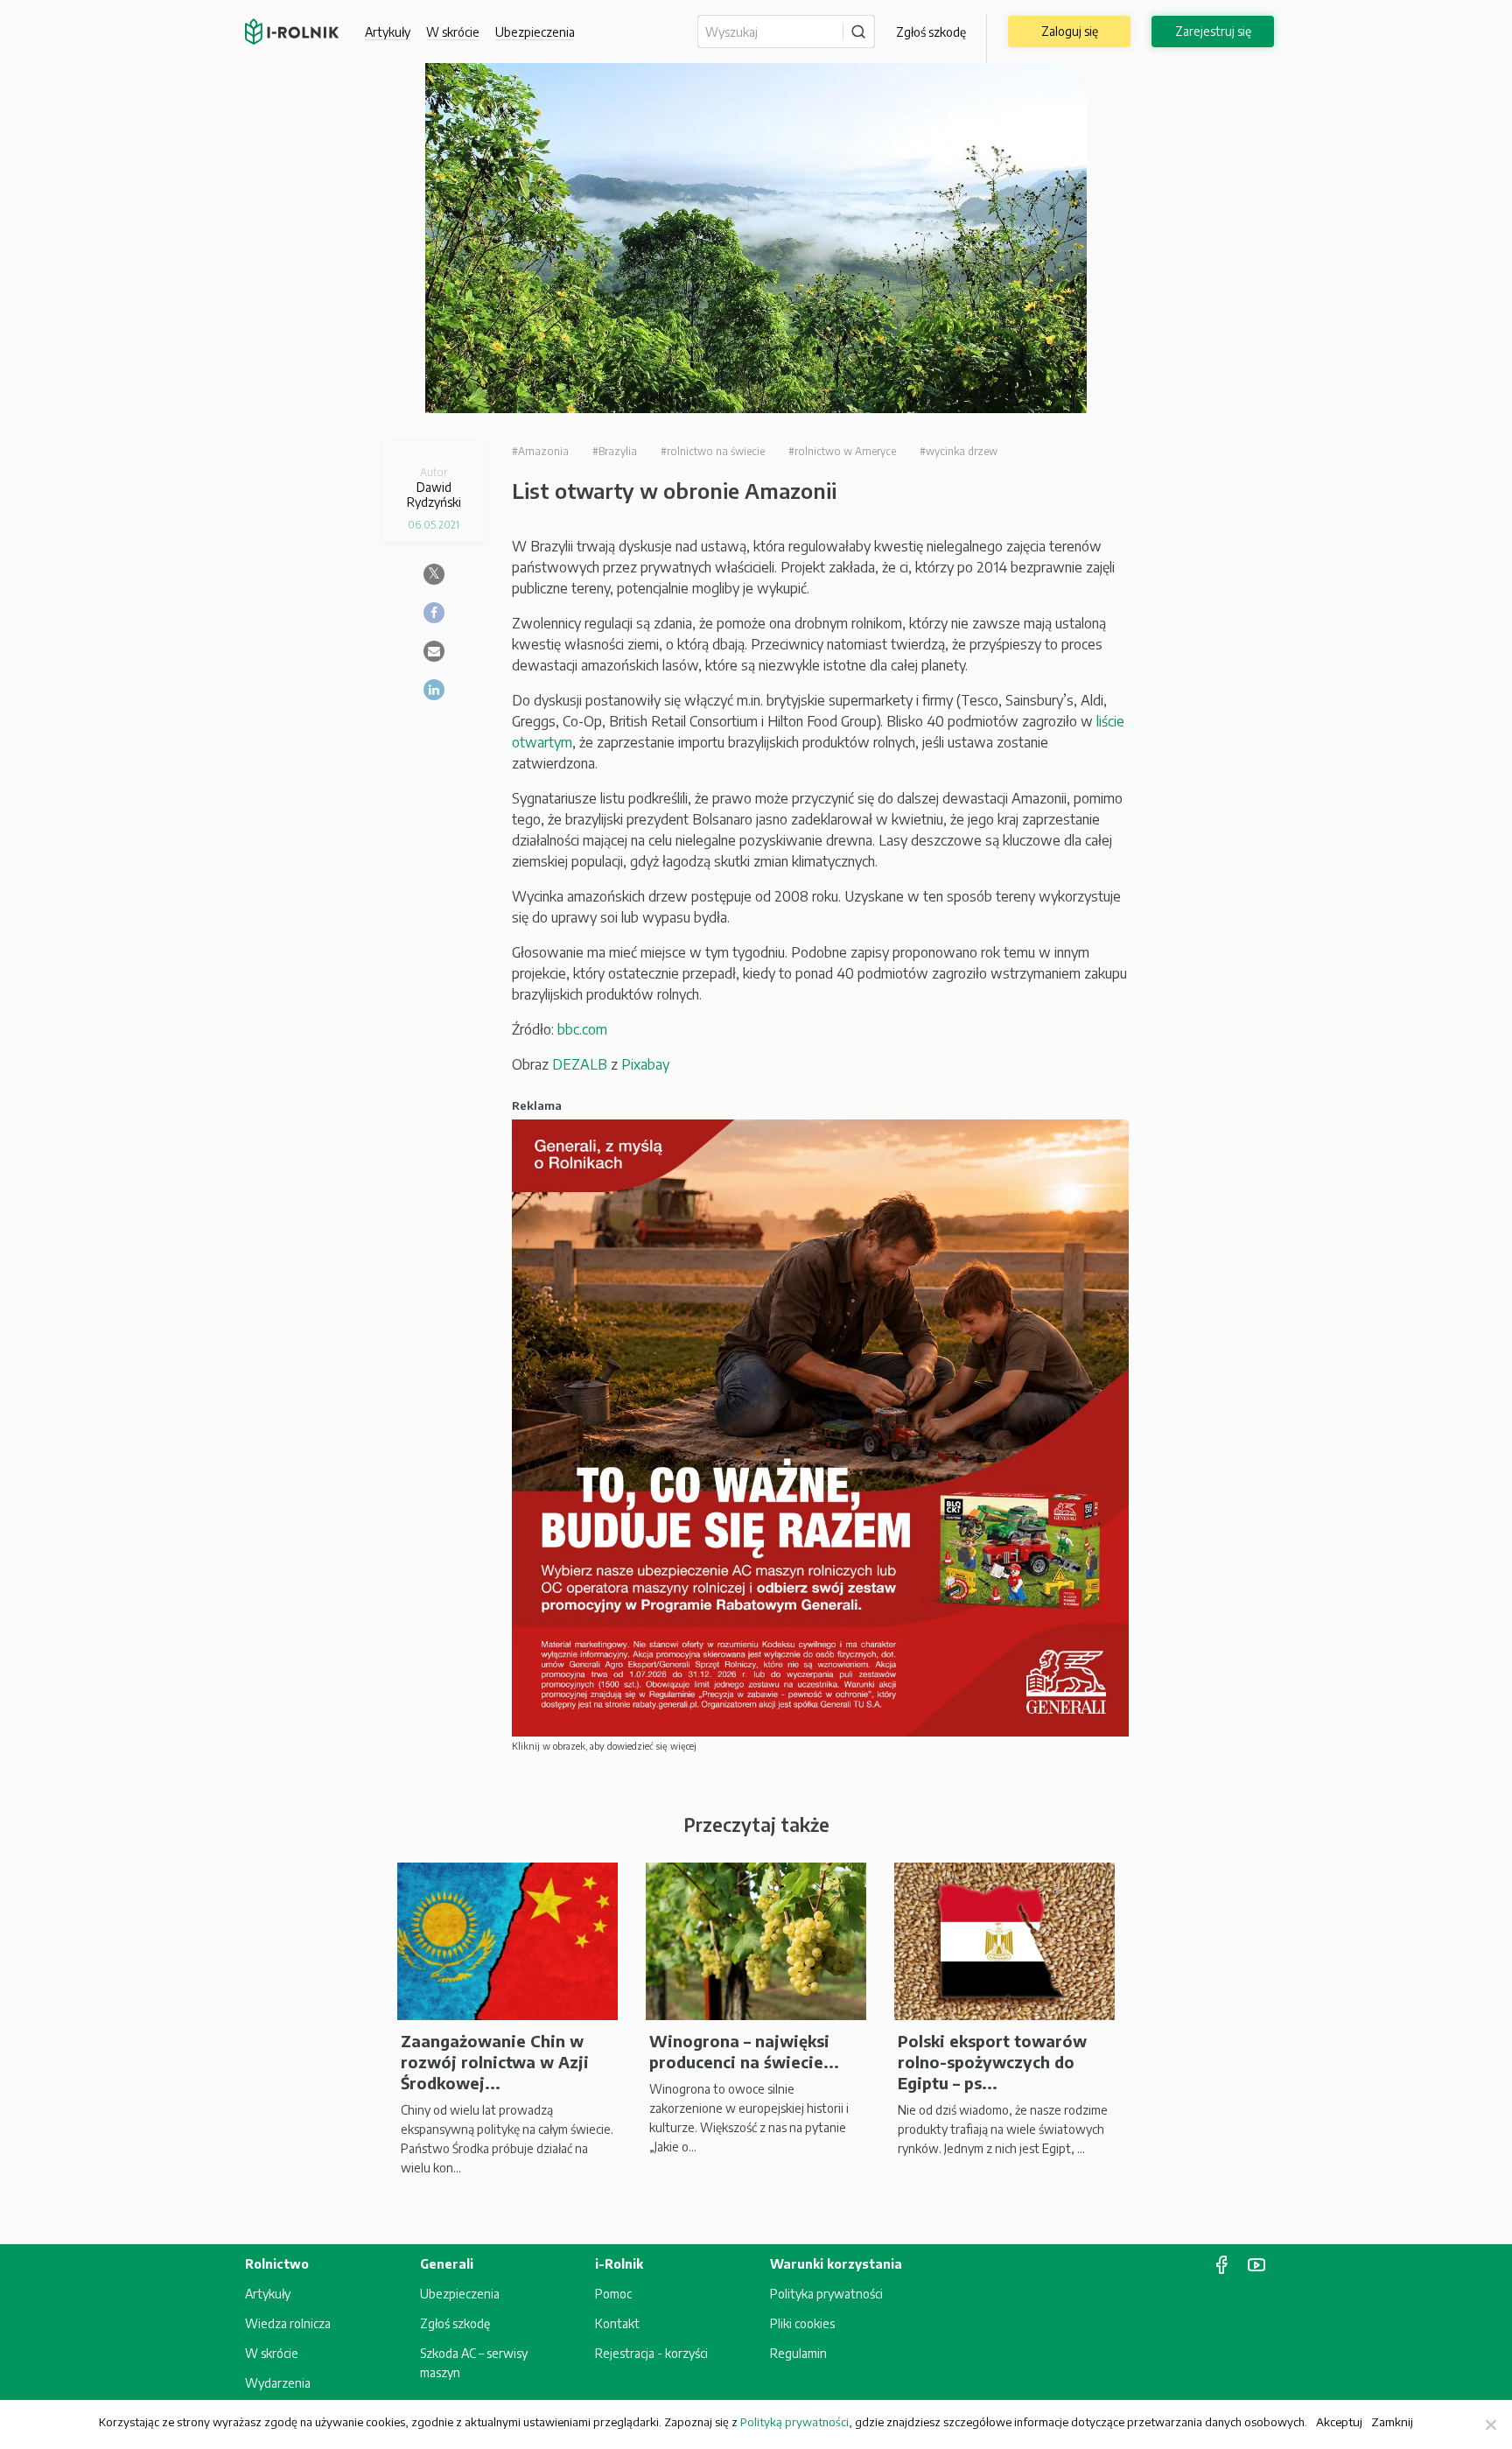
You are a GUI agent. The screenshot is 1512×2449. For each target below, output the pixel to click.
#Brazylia (615, 451)
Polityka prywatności (826, 2294)
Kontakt (617, 2323)
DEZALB (580, 1064)
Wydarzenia (278, 2383)
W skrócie (453, 32)
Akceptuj (1339, 2421)
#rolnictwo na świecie (713, 451)
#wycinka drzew (959, 451)
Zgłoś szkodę (931, 32)
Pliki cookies (802, 2323)
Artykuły (388, 32)
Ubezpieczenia (460, 2294)
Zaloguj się (1070, 31)
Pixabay (645, 1064)
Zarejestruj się (1213, 31)
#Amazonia (540, 451)
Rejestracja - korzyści (651, 2353)
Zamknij (1392, 2421)
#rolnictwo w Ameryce (842, 451)
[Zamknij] (1490, 2424)
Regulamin (798, 2353)
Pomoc (613, 2294)
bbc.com (582, 1029)
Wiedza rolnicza (288, 2323)
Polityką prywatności (794, 2422)
